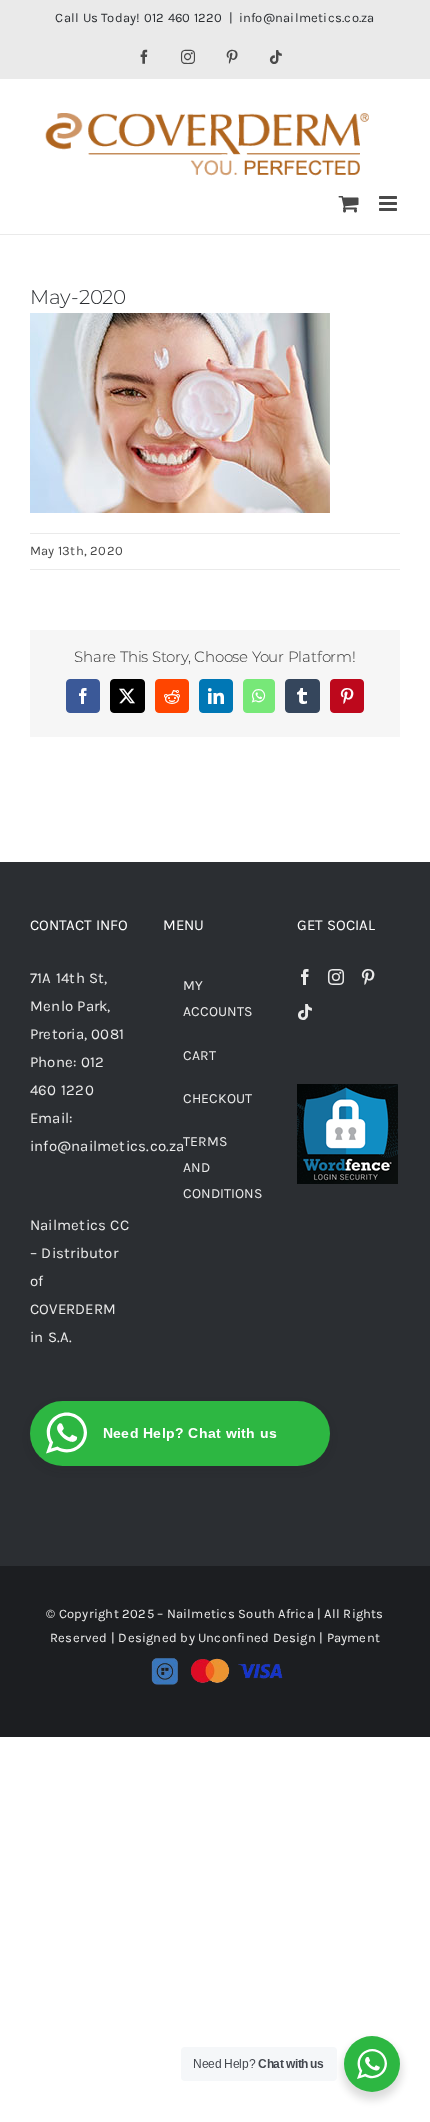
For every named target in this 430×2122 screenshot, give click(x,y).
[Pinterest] (368, 977)
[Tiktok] (305, 1012)
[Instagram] (336, 977)
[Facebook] (305, 977)
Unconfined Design (257, 1637)
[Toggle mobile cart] (349, 203)
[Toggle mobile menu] (389, 203)
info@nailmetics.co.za (307, 17)
